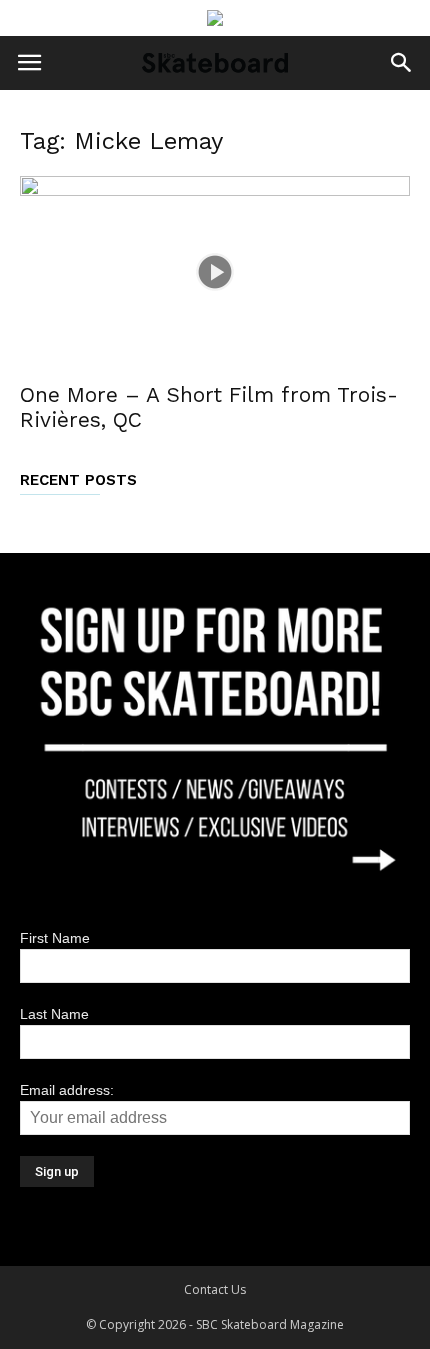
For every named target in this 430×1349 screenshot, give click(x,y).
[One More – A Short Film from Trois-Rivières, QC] (215, 272)
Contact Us (215, 1289)
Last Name (54, 1014)
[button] (402, 63)
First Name (55, 938)
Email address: (67, 1090)
